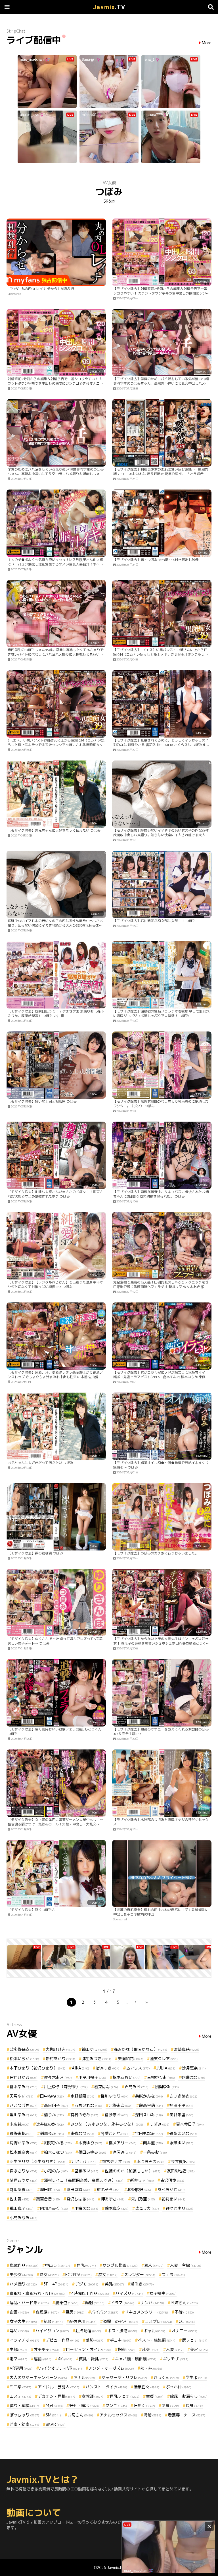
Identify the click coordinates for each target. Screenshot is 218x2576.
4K (65, 2359)
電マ (18, 2359)
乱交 (151, 2349)
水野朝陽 (82, 2096)
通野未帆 (22, 2133)
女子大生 (23, 2321)
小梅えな (86, 2208)
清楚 (152, 2415)
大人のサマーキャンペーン (38, 2377)
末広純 (20, 2124)
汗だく (144, 2406)
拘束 (127, 2349)
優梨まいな (183, 2133)
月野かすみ (24, 2143)
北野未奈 (121, 2105)
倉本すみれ (24, 2087)
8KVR (56, 2424)
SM (53, 2415)
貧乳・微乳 (94, 2359)
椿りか (54, 2115)
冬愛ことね (115, 2133)
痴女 (108, 2275)
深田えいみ (149, 2115)
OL (187, 2321)
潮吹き (142, 2284)
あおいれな (88, 2105)
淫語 (43, 2359)
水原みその (150, 2161)
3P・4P (56, 2284)
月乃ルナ (84, 2161)
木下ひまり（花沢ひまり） (37, 2068)
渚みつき (108, 2068)
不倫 (184, 2312)
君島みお (137, 2087)
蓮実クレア (164, 2059)
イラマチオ (24, 2340)
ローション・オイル (89, 2349)
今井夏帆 (183, 2161)
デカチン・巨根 (56, 2396)
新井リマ (142, 2180)
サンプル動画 (120, 2265)
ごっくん (166, 2377)
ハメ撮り (23, 2284)
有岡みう (125, 2152)
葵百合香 (48, 2199)
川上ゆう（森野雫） (66, 2087)
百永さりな (24, 2171)
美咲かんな (149, 2096)
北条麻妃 (139, 2190)
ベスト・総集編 (157, 2340)
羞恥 (95, 2340)
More (207, 43)
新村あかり (60, 2059)
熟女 (49, 2275)
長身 (194, 2406)
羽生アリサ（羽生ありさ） (37, 2161)
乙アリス (138, 2068)
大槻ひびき (60, 2049)
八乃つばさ (24, 2105)
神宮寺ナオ (116, 2161)
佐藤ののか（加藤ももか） (133, 2171)
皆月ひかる (24, 2077)
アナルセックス (118, 2415)
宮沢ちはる (80, 2199)
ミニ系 (20, 2387)
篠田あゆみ (92, 2152)
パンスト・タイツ (106, 2387)
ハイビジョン (52, 2331)
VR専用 (21, 2368)
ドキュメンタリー (146, 2312)
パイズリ (129, 2293)
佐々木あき (58, 2077)
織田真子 (22, 2208)
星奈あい (86, 2171)
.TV (109, 7)
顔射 (95, 2303)
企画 (19, 2312)
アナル (84, 2377)
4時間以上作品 (90, 2293)
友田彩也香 (181, 2171)
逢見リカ (147, 2208)
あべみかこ (171, 2190)
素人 (154, 2265)
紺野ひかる (58, 2143)
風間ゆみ (167, 2087)
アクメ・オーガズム (111, 2368)
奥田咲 (50, 2190)
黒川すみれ (24, 2115)
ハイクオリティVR (61, 2368)
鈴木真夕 (117, 2208)
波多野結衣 (24, 2049)
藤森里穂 (151, 2105)
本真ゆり (90, 2143)
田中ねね (52, 2096)
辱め (19, 2331)
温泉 (170, 2406)
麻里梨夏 (22, 2190)
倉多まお (117, 2115)
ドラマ (123, 2303)
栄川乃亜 (143, 2199)
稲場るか (52, 2133)
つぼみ (160, 2124)
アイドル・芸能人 (58, 2387)
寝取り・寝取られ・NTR (37, 2293)
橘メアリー (123, 2143)
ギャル (154, 2331)
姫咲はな (193, 2077)
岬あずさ (113, 2199)
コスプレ (158, 2321)
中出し (58, 2265)
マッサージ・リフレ (124, 2377)
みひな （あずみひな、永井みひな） (107, 2124)
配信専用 (83, 2321)
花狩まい (173, 2199)
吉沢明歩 (172, 2180)
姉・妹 (151, 2368)
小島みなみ (24, 2218)
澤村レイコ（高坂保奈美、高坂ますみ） (84, 2180)
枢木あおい (127, 2077)
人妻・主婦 (186, 2265)
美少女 (21, 2275)
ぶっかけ (179, 2387)
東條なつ (82, 2133)
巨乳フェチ (125, 2396)
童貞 (155, 2396)
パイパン (105, 2312)
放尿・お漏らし (189, 2396)
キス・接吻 (122, 2331)
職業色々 (146, 2387)
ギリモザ (176, 2359)
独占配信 (88, 2331)
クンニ (116, 2406)
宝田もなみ (149, 2133)
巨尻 (75, 2312)
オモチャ (47, 2349)
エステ (20, 2396)
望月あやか (24, 2180)
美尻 (199, 2349)
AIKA (80, 2068)
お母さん (80, 2415)
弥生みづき (97, 2059)
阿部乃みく (54, 2208)
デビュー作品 (62, 2340)
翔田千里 (181, 2105)
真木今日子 (190, 2124)
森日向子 (56, 2105)
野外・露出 (84, 2406)
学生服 (196, 2377)
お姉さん (184, 2303)
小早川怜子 (92, 2077)
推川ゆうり (115, 2096)
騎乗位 (67, 2303)
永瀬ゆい (181, 2143)
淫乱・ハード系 (29, 2303)
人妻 (175, 2349)
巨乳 (86, 2265)
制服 (53, 2321)
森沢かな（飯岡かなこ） (141, 2049)
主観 (18, 2349)
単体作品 (24, 2265)
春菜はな (106, 2087)
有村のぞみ (84, 2115)
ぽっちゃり (24, 2415)
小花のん (56, 2171)
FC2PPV (78, 2275)
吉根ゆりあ (161, 2077)
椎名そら (109, 2190)
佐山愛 (20, 2199)
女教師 (93, 2396)
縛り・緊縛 (24, 2406)
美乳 (114, 2284)
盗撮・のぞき (121, 2321)
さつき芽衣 (183, 2096)
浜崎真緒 (186, 2049)
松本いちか (24, 2059)
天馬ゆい (22, 2096)
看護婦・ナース (186, 2415)
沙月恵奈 (194, 2068)
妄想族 (47, 2312)
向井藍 (153, 2143)
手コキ (121, 2340)
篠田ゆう (95, 2049)
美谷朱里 (181, 2115)
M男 (54, 2406)
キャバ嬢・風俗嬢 (136, 2359)
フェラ (173, 2275)
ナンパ (152, 2303)
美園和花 (131, 2059)
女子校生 (163, 2293)
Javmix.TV (116, 2567)
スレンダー (140, 2275)
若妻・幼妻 (24, 2424)
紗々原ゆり (179, 2208)
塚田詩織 (78, 2190)
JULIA (166, 2068)
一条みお (155, 2152)
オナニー (185, 2331)
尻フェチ (195, 2340)
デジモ (87, 2284)
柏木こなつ (58, 2152)
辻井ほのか (50, 2124)
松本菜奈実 (24, 2152)
